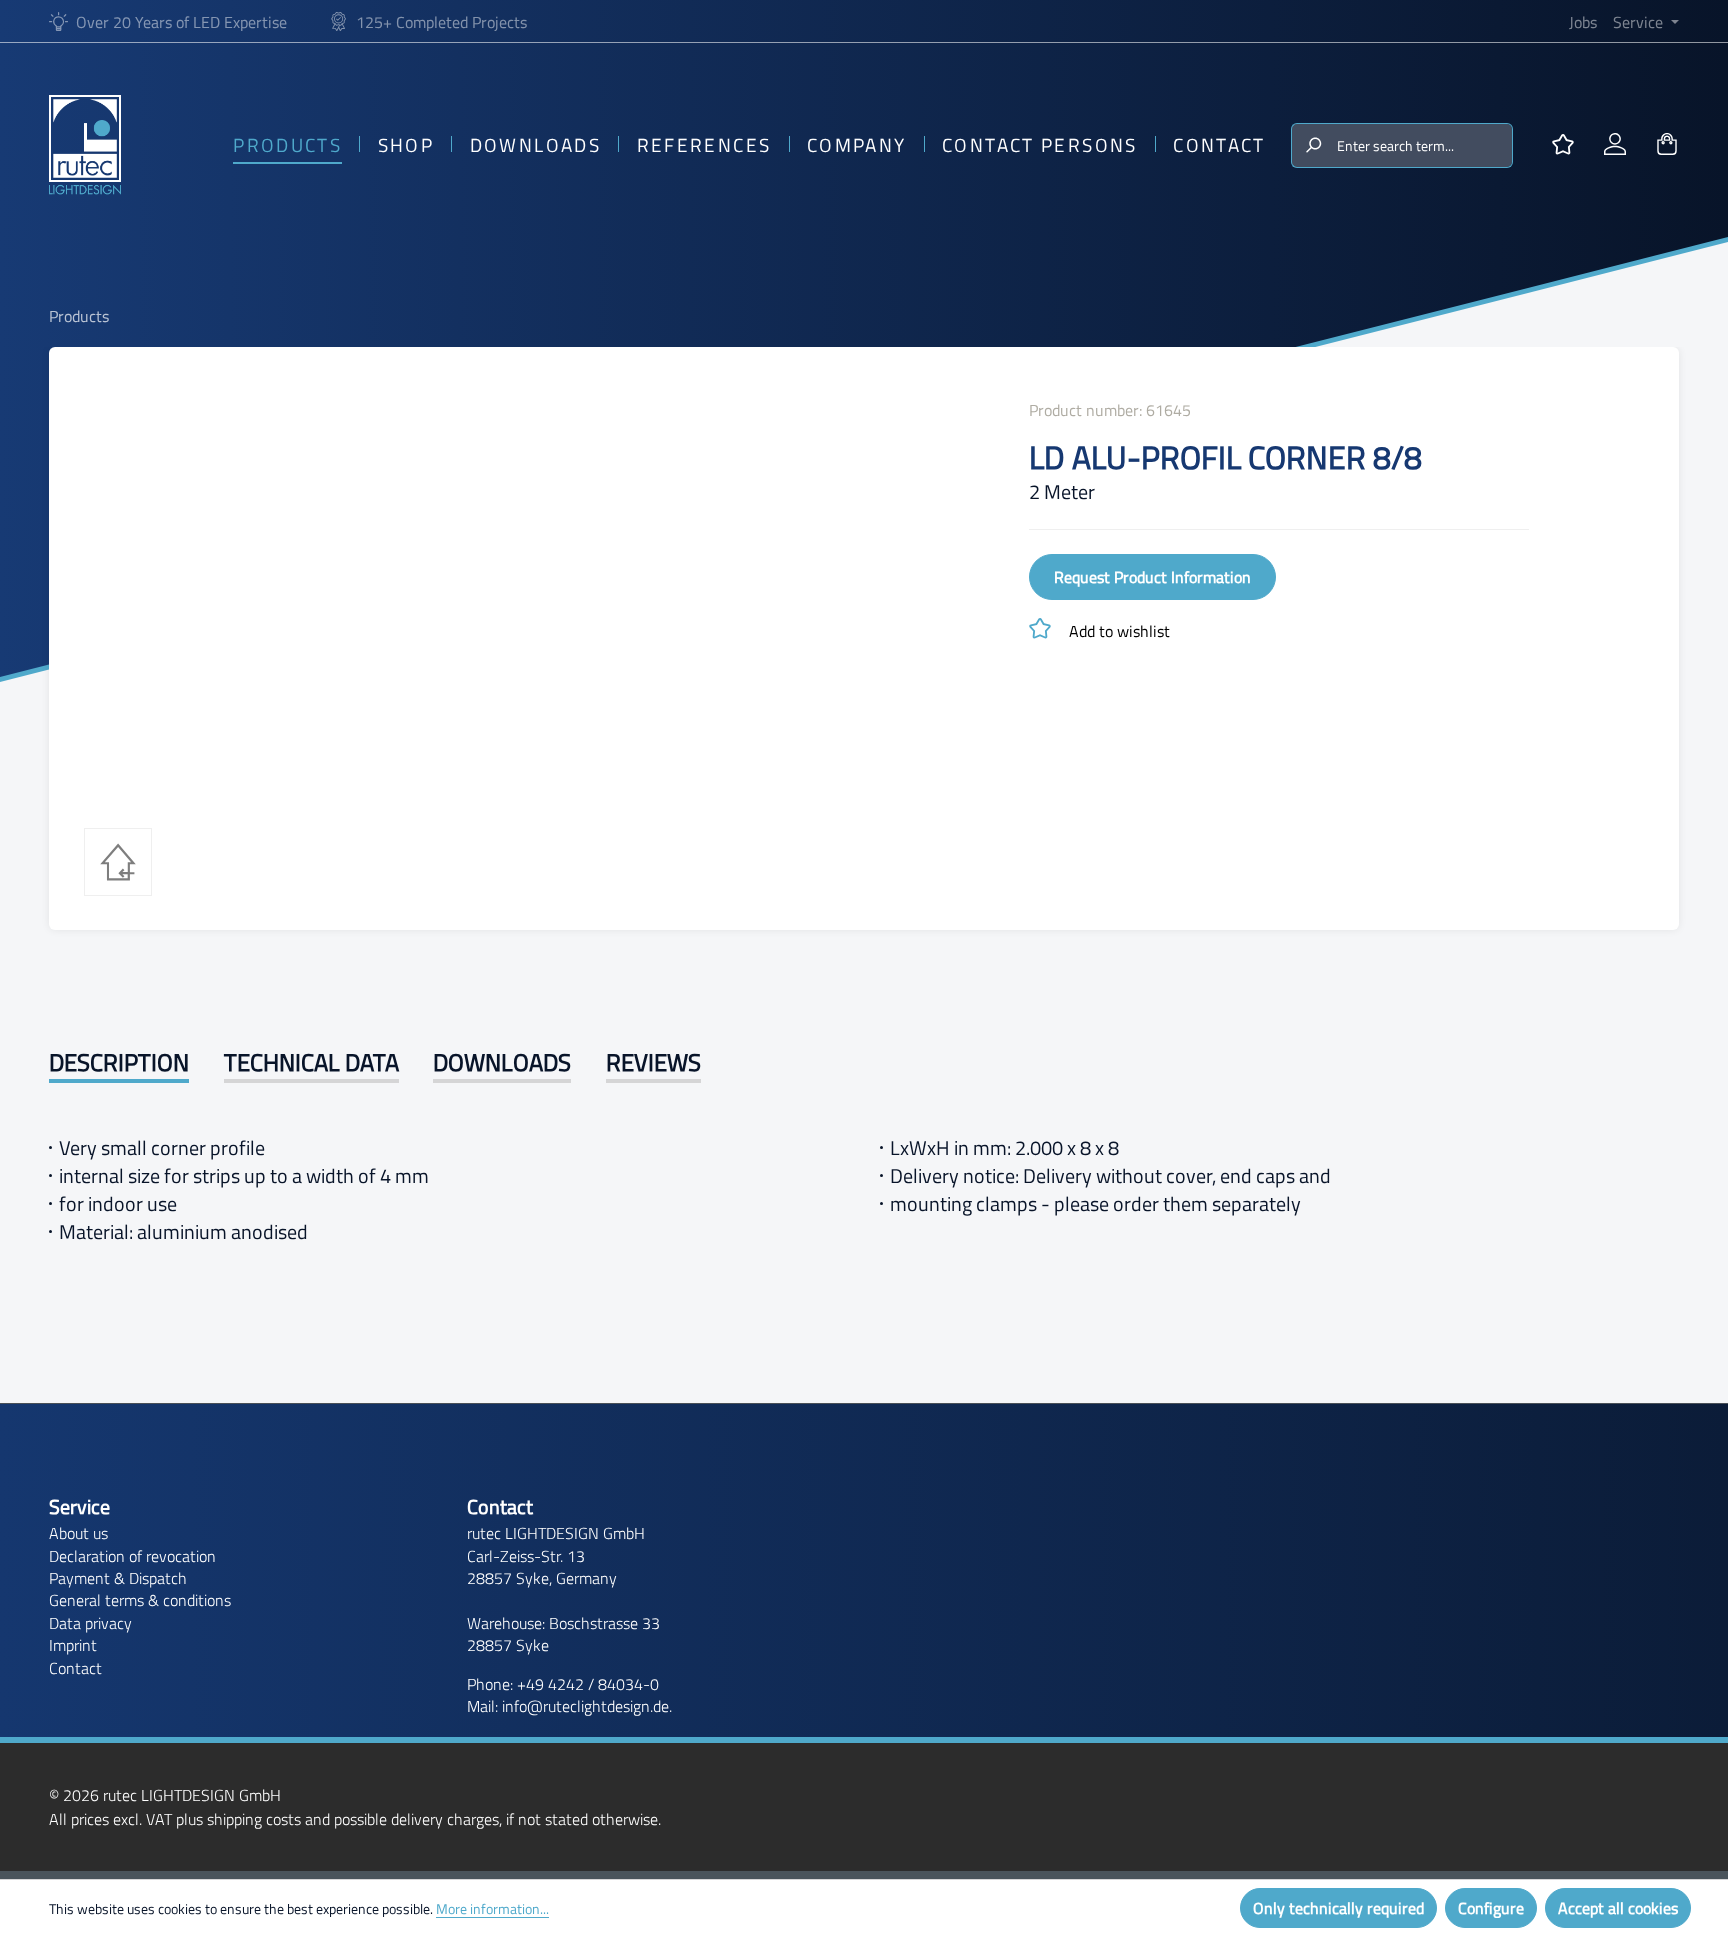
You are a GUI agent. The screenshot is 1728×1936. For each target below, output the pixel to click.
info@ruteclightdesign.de (585, 1706)
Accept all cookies (1618, 1908)
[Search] (1312, 145)
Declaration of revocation (132, 1556)
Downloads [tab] (502, 1062)
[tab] (119, 1064)
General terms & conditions (140, 1600)
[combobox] (1423, 145)
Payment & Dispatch (118, 1578)
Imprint (73, 1645)
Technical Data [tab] (311, 1062)
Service (79, 1507)
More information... (492, 1908)
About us (78, 1533)
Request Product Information (1152, 577)
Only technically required (1338, 1908)
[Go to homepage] (85, 145)
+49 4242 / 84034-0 (588, 1684)
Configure (1491, 1908)
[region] (531, 597)
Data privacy (90, 1623)
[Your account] (1615, 145)
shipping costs (254, 1819)
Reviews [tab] (653, 1062)
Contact (75, 1668)
